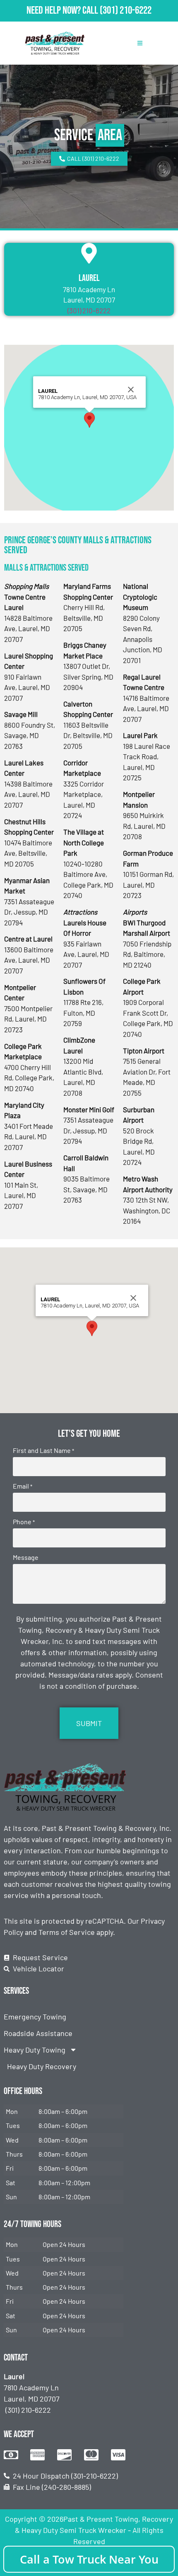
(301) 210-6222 (126, 11)
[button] (89, 420)
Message (26, 1557)
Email (23, 1486)
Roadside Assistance (38, 2033)
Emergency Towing (35, 2017)
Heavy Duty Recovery (42, 2066)
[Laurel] (89, 253)
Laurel (89, 278)
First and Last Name (43, 1450)
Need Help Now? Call (63, 11)
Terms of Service (67, 1932)
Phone (24, 1522)
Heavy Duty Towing (35, 2050)
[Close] (131, 390)
